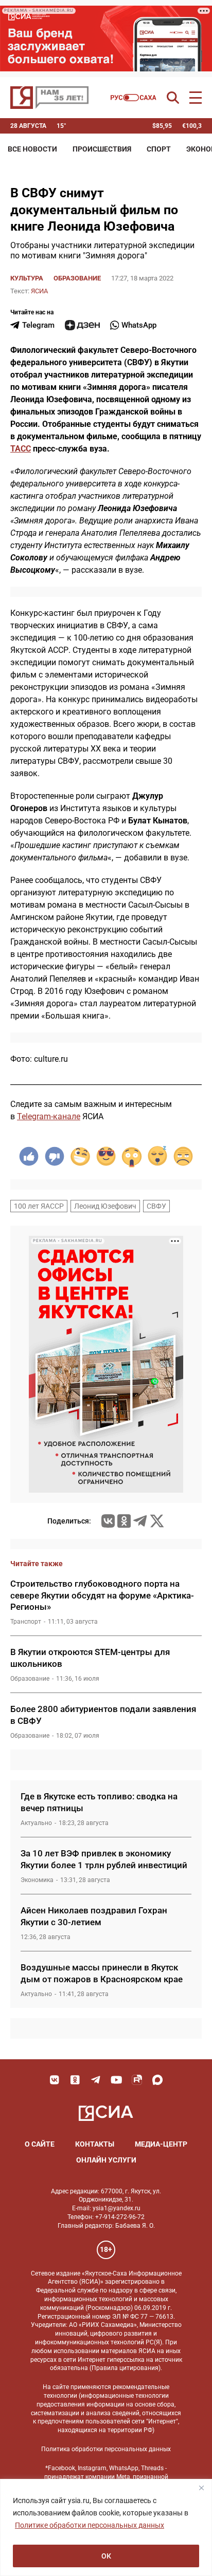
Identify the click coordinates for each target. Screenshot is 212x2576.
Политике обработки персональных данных (90, 2525)
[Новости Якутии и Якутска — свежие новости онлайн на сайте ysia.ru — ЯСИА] (49, 98)
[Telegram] (140, 1521)
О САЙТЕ (40, 2144)
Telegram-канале (49, 1116)
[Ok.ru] (124, 1521)
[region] (106, 2527)
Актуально (36, 1823)
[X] (157, 1521)
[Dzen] (82, 325)
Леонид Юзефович (105, 1206)
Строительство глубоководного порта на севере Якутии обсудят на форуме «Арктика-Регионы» (102, 1595)
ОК (106, 2556)
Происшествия (102, 149)
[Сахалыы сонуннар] (134, 98)
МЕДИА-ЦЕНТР (161, 2144)
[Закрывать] (201, 2488)
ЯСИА (39, 291)
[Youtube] (116, 2080)
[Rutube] (137, 2080)
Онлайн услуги (106, 2160)
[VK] (55, 2080)
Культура (27, 278)
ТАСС (21, 449)
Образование (77, 278)
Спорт (159, 149)
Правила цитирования (125, 2368)
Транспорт (26, 1622)
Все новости (32, 149)
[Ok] (75, 2080)
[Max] (157, 2080)
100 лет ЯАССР (39, 1206)
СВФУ (156, 1206)
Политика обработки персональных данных (106, 2449)
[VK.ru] (108, 1521)
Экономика (37, 1880)
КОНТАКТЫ (95, 2144)
